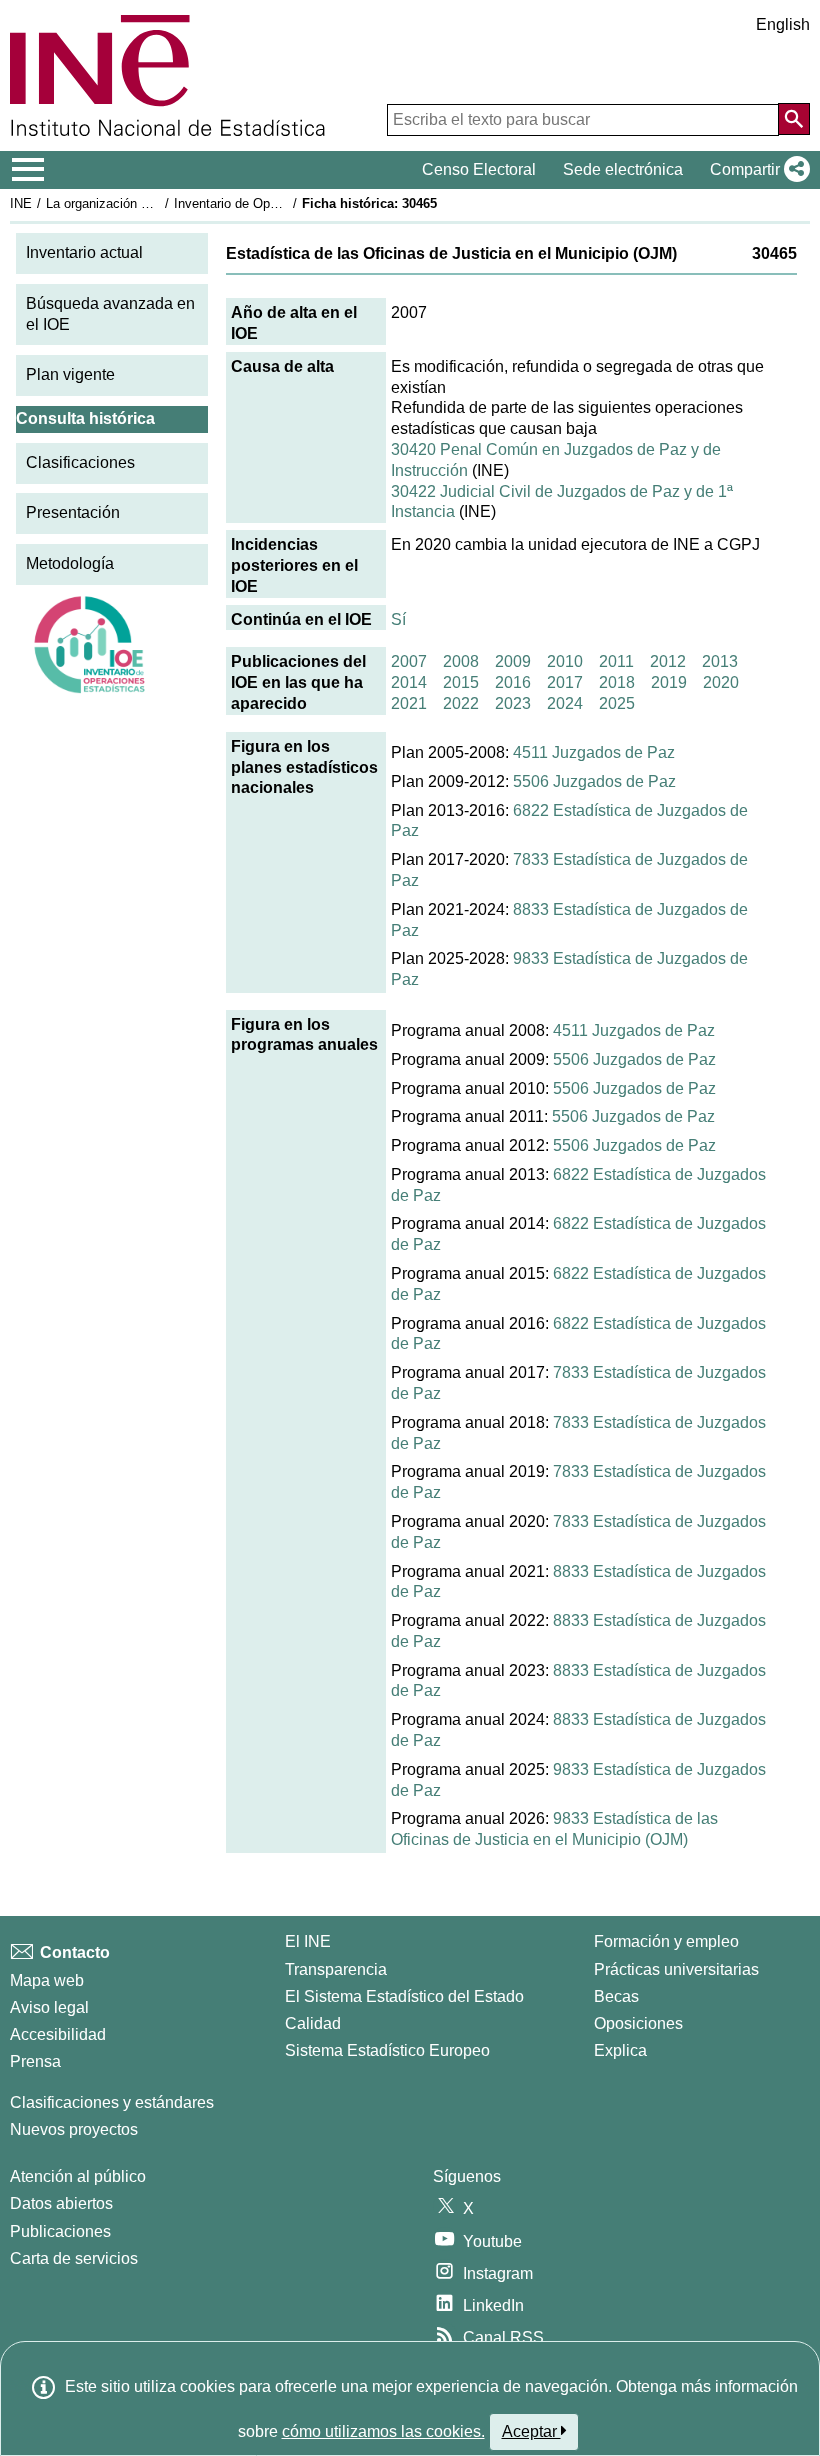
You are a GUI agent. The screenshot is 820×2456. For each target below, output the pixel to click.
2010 (565, 661)
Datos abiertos (61, 2203)
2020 (721, 682)
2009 (513, 661)
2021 (409, 703)
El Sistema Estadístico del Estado (404, 1996)
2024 (565, 703)
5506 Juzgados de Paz (594, 781)
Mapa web (47, 1980)
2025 (617, 703)
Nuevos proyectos (74, 2129)
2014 (409, 682)
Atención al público (78, 2176)
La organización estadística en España (158, 203)
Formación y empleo (666, 1941)
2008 (461, 661)
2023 (513, 703)
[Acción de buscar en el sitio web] (794, 119)
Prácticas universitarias (676, 1969)
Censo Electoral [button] (479, 169)
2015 (461, 682)
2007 (409, 661)
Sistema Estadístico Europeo (387, 2050)
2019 (669, 682)
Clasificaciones (80, 462)
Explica (620, 2050)
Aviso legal (49, 2007)
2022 (461, 703)
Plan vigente (70, 374)
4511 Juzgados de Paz (594, 752)
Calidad (313, 2023)
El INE (308, 1941)
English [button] (783, 24)
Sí (398, 619)
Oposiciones (638, 2023)
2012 (668, 661)
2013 (720, 661)
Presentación (73, 512)
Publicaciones (60, 2231)
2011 (616, 661)
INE (21, 203)
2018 (617, 682)
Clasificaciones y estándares (112, 2102)
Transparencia (336, 1969)
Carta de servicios (74, 2258)
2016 (513, 682)
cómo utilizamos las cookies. (383, 2431)
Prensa (35, 2061)
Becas (616, 1996)
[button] (756, 170)
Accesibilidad (58, 2034)
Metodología (70, 563)
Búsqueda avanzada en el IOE (110, 314)
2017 (565, 682)
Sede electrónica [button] (623, 169)
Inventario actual (84, 252)
